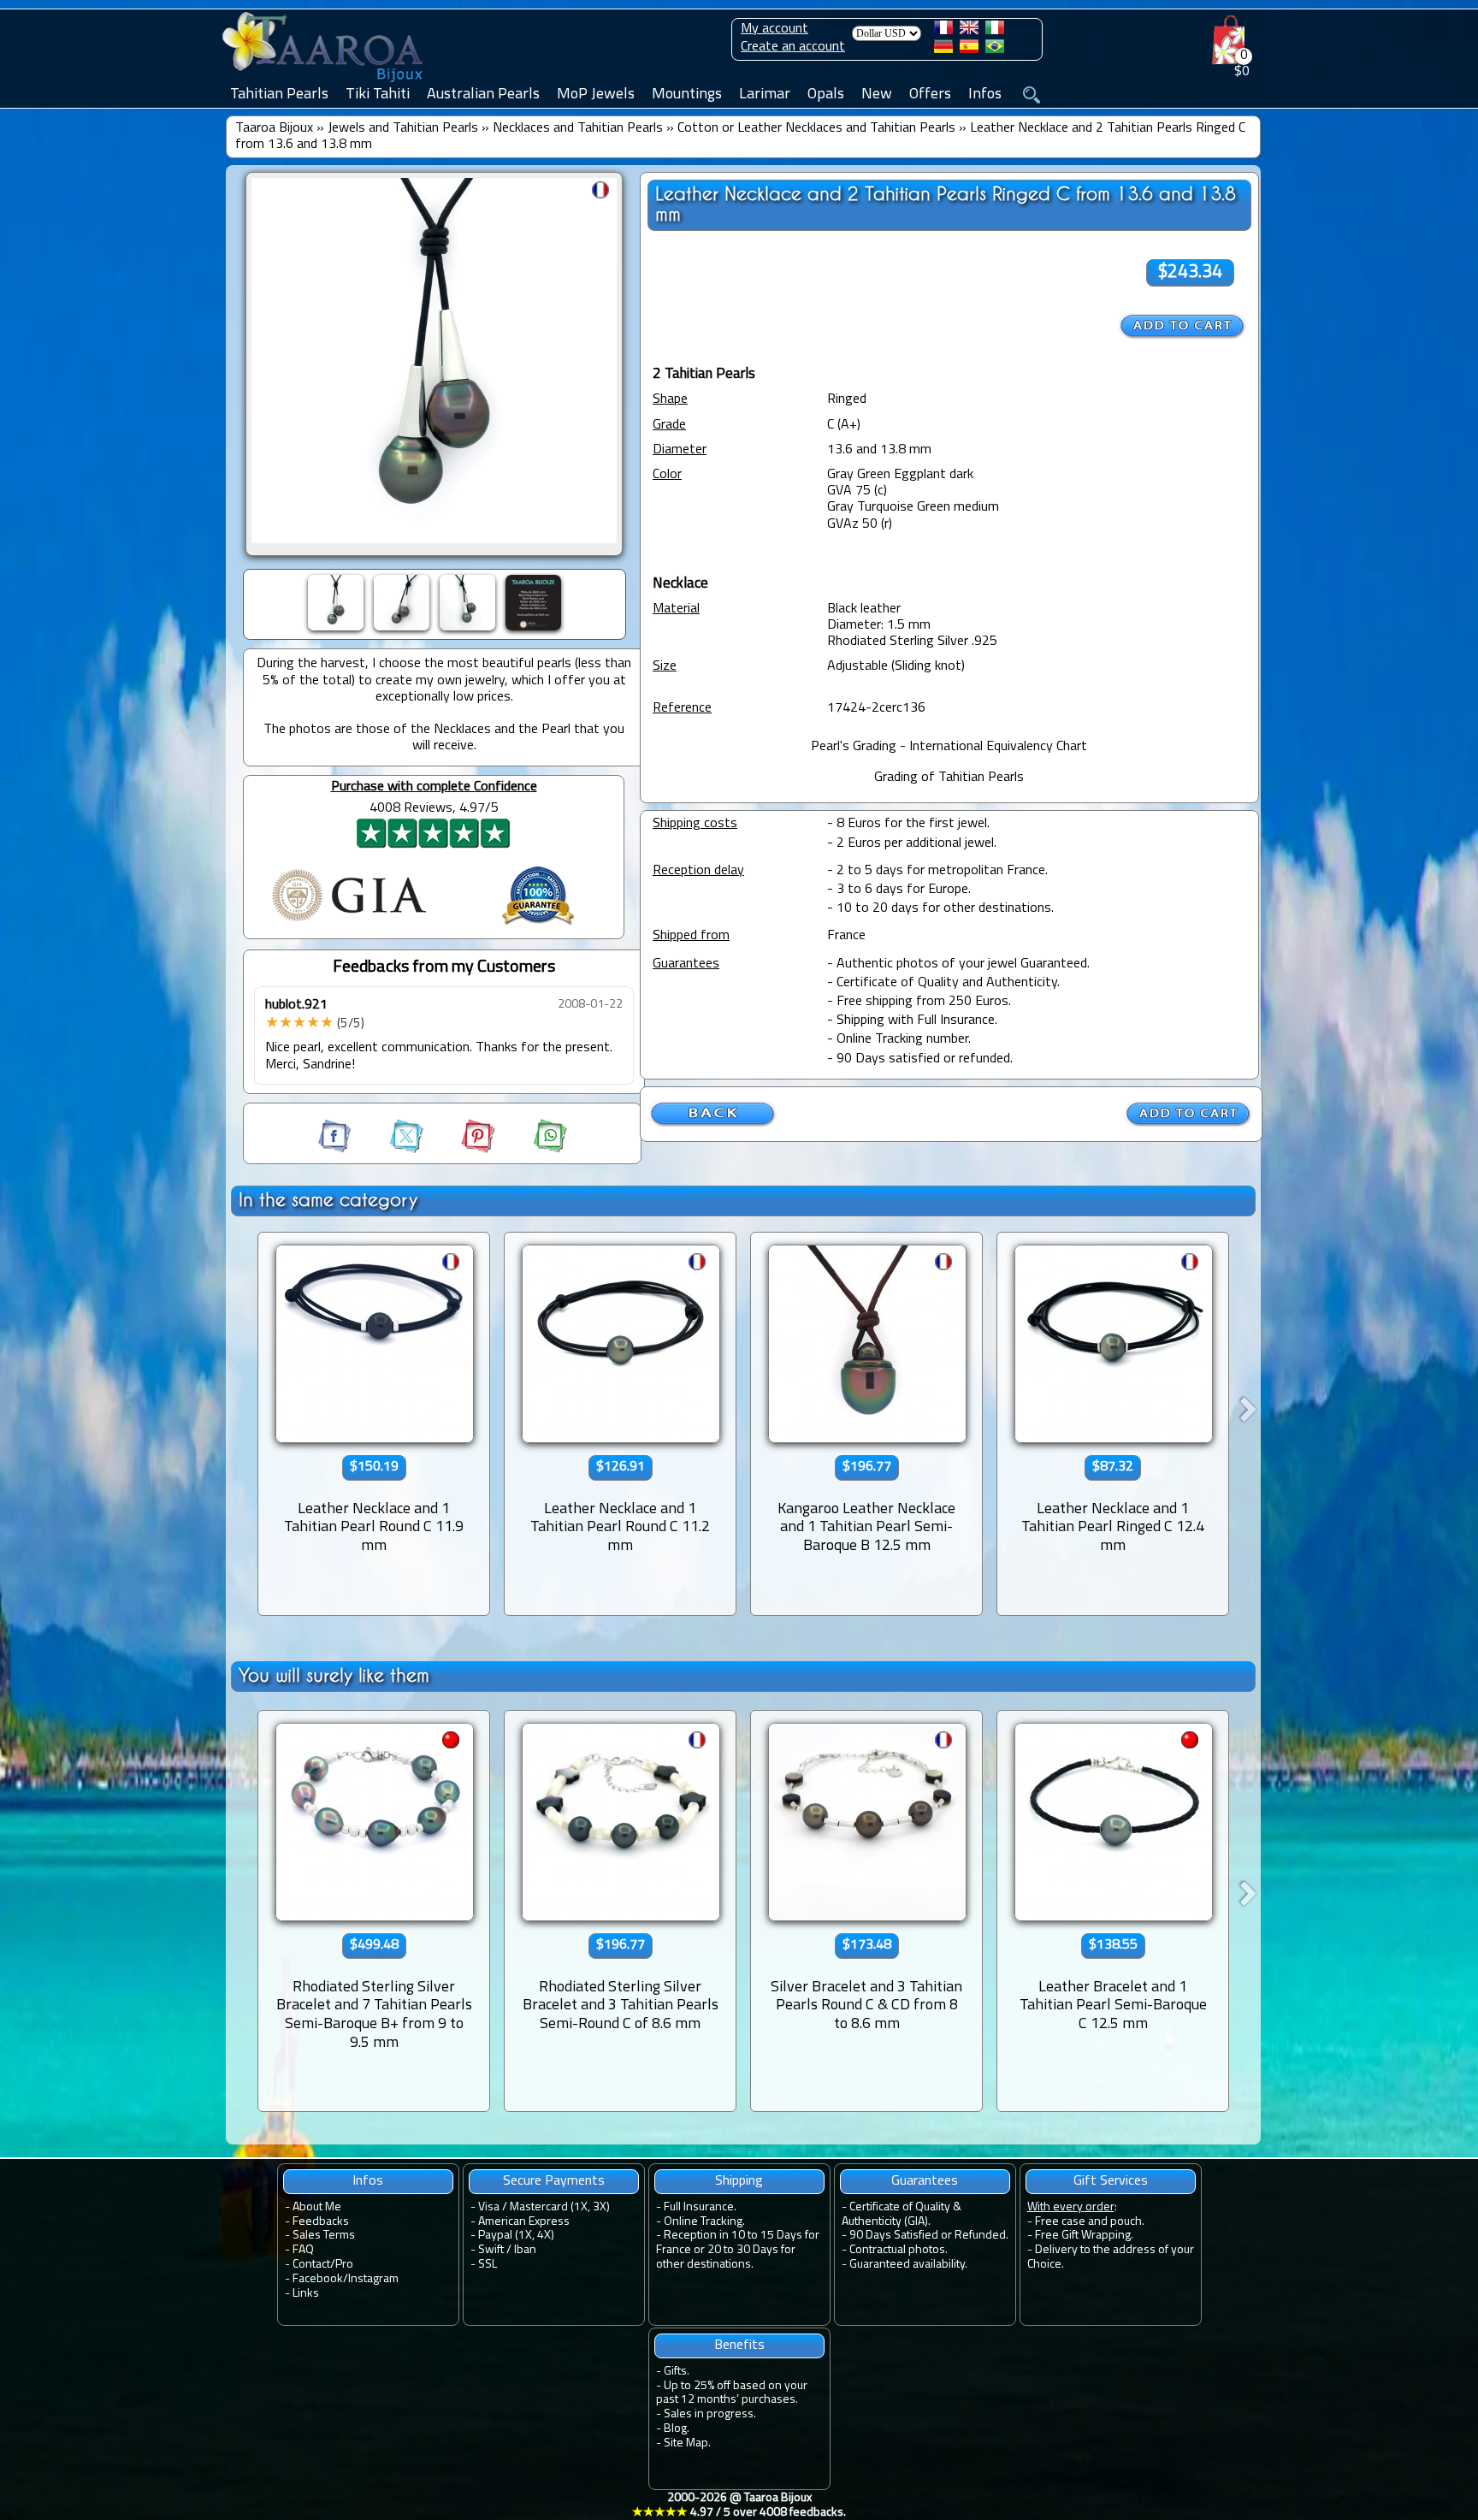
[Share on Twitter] (391, 1150)
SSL (488, 2265)
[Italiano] (995, 31)
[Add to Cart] (1183, 326)
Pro (344, 2265)
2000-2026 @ (739, 2505)
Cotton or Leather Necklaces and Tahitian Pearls (816, 128)
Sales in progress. (710, 2414)
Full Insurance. (700, 2207)
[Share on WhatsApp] (533, 1150)
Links (306, 2294)
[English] (969, 31)
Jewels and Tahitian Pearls (403, 128)
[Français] (943, 31)
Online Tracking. (704, 2222)
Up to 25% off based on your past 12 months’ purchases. (732, 2393)
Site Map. (687, 2443)
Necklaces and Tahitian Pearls (578, 128)
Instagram (373, 2279)
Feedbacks (321, 2222)
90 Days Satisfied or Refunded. (929, 2236)
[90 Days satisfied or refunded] (538, 927)
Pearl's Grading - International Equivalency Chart (949, 747)
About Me (317, 2207)
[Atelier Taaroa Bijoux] (324, 83)
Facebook (318, 2279)
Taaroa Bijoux (274, 128)
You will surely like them (334, 1675)
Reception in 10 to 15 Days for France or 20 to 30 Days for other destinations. (738, 2250)
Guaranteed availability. (908, 2265)
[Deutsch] (943, 50)
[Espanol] (969, 50)
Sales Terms (324, 2236)
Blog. (677, 2429)
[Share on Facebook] (336, 1150)
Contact (311, 2265)
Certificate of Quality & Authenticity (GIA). (902, 2215)
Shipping (739, 2181)
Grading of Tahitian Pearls (949, 778)
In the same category (328, 1200)
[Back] (713, 1124)
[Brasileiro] (995, 50)
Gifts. (677, 2372)
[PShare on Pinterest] (463, 1150)
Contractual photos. (899, 2250)
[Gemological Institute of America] (349, 923)
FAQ (303, 2250)
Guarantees (925, 2181)
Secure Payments (554, 2181)
